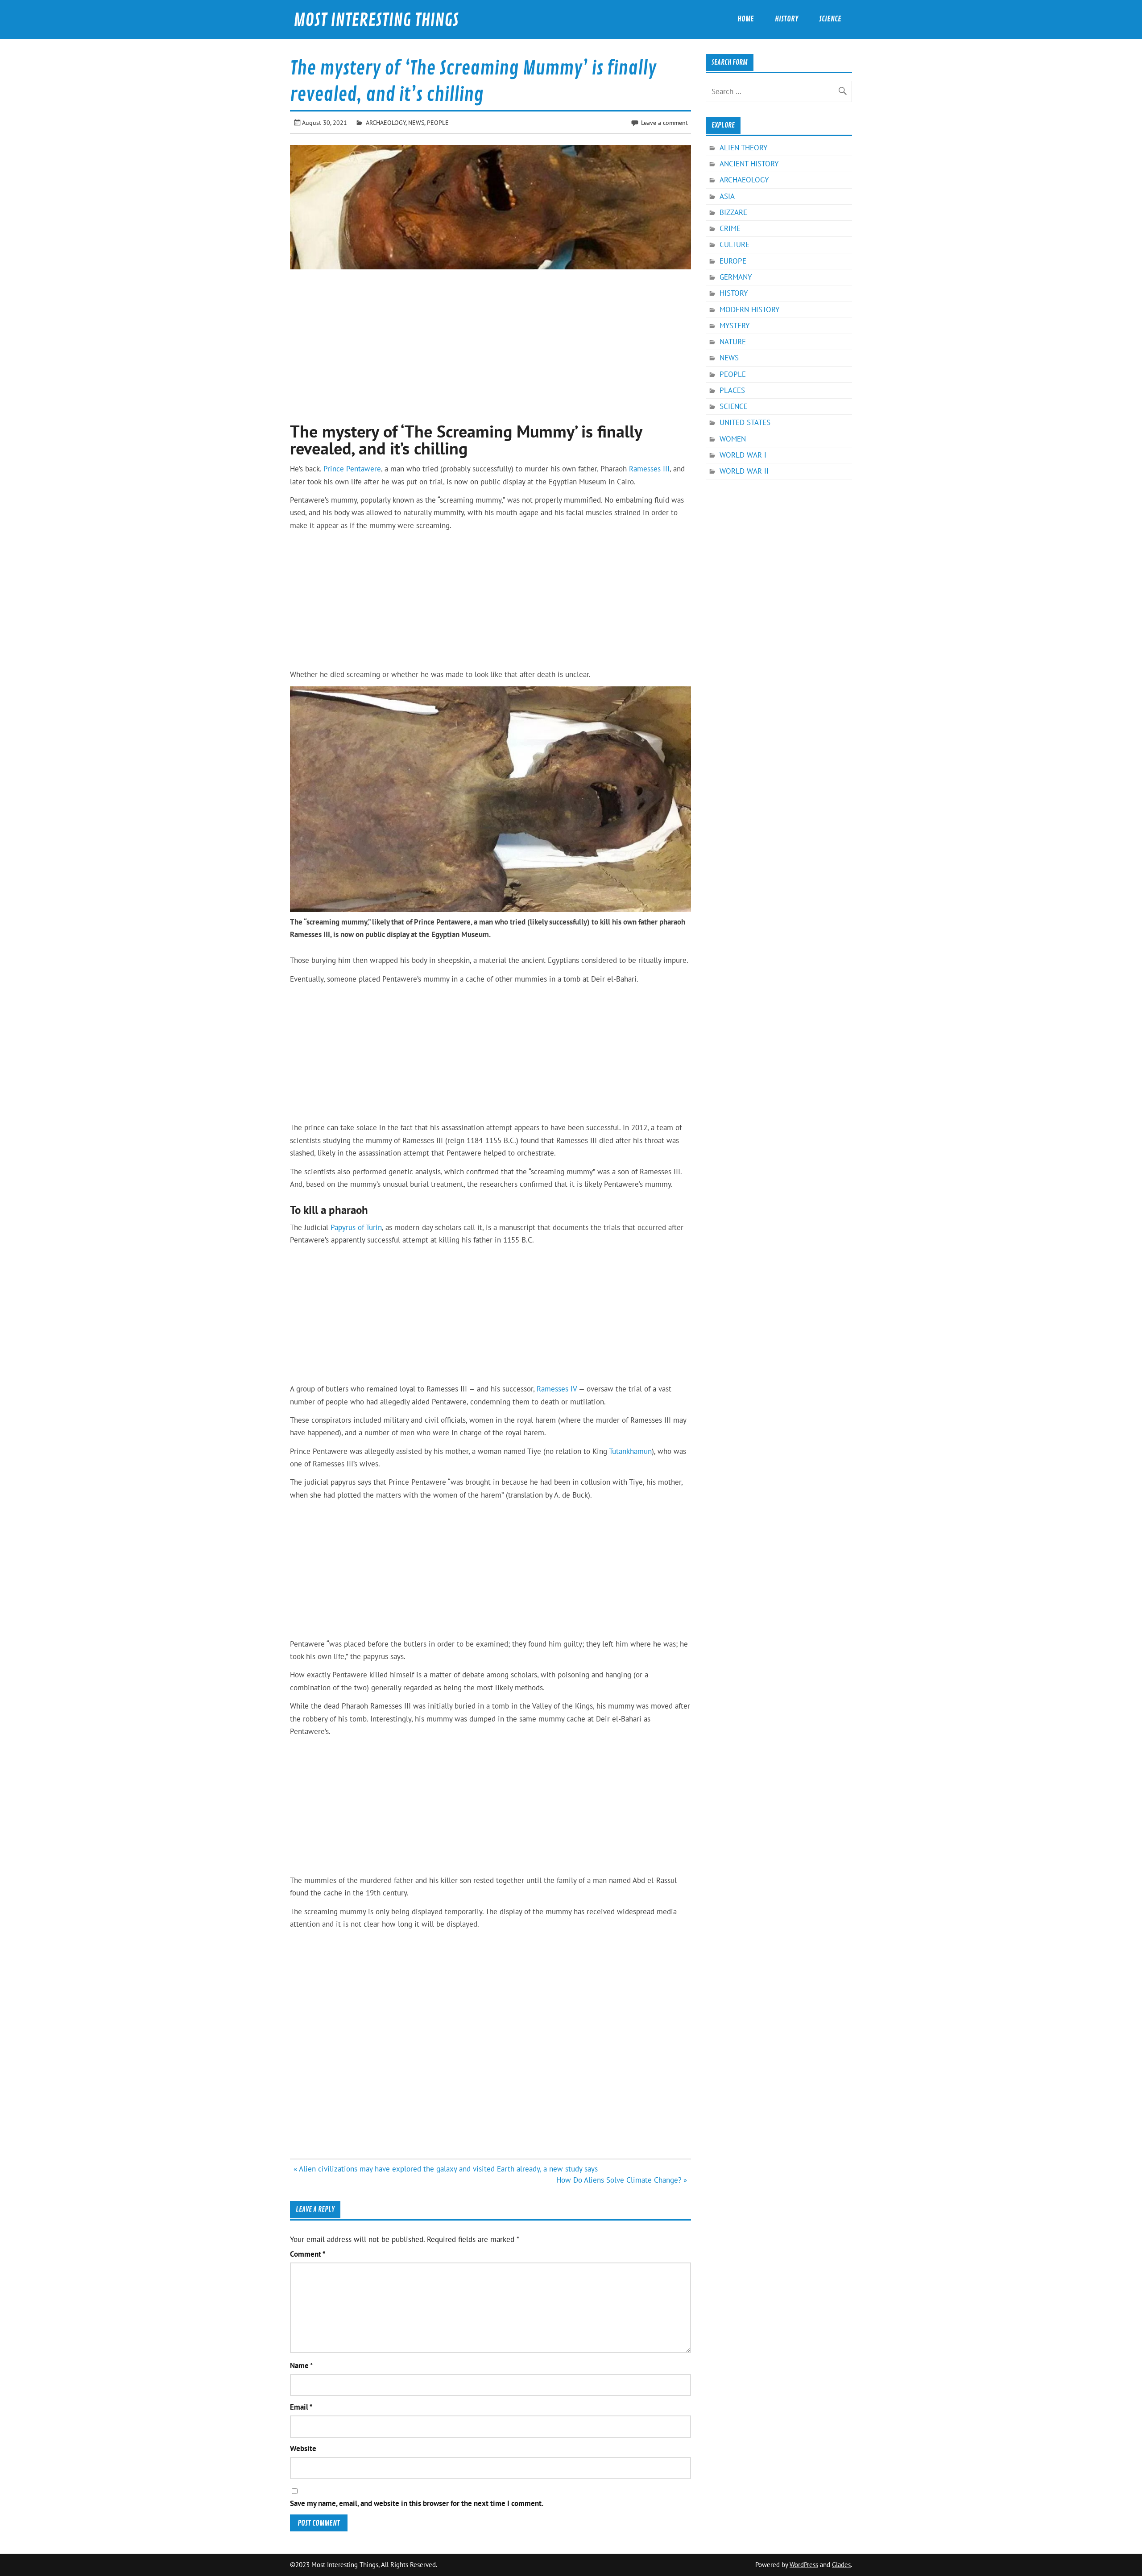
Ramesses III (649, 469)
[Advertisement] (490, 341)
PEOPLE (438, 122)
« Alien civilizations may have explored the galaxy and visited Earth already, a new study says (446, 2169)
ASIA (727, 196)
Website (303, 2449)
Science (830, 19)
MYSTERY (734, 326)
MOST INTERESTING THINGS (376, 20)
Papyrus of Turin (356, 1227)
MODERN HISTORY (749, 310)
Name (301, 2366)
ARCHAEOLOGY (386, 122)
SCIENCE (734, 406)
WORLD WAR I (743, 455)
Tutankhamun (630, 1451)
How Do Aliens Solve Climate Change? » (622, 2180)
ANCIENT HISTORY (749, 164)
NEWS (416, 122)
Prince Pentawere (352, 469)
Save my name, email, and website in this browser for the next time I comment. (417, 2504)
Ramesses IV (557, 1389)
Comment (308, 2254)
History (786, 19)
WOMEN (733, 439)
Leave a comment (664, 122)
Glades (841, 2565)
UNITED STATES (745, 422)
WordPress (804, 2565)
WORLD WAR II (744, 471)
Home (746, 19)
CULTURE (734, 244)
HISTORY (734, 293)
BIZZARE (733, 212)
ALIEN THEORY (743, 148)
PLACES (732, 390)
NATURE (733, 342)
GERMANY (736, 277)
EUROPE (733, 261)
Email (301, 2407)
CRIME (730, 228)
